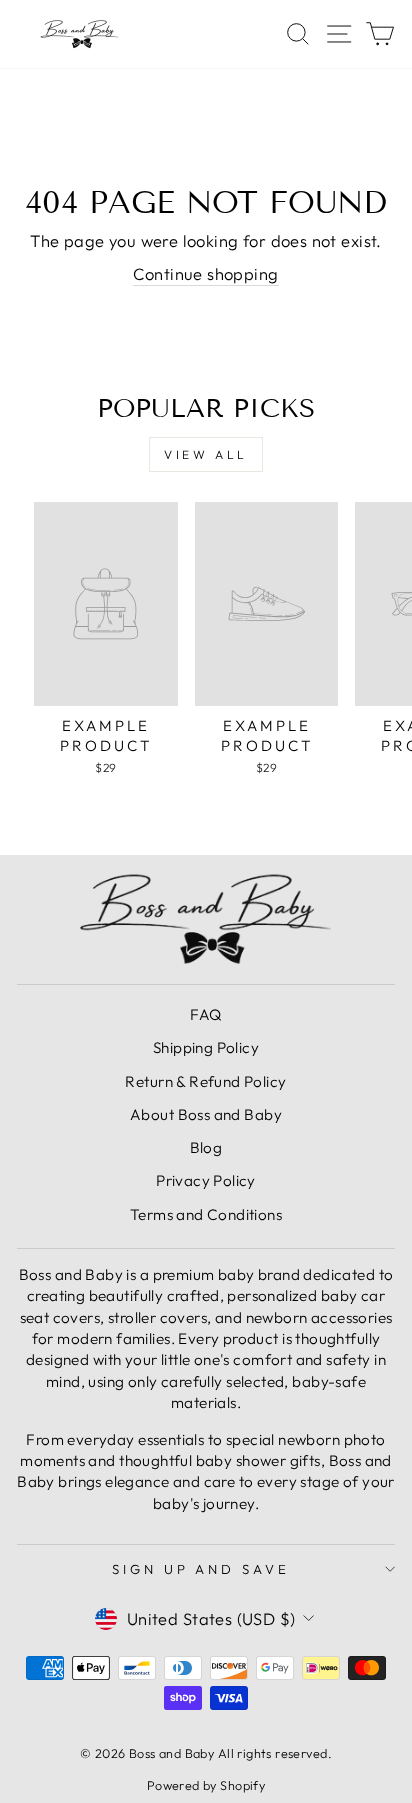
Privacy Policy (206, 1180)
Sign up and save (201, 1569)
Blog (206, 1147)
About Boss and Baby (206, 1114)
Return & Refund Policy (205, 1081)
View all (206, 454)
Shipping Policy (206, 1047)
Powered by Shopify (206, 1785)
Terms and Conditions (206, 1214)
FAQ (205, 1014)
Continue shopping (205, 273)
